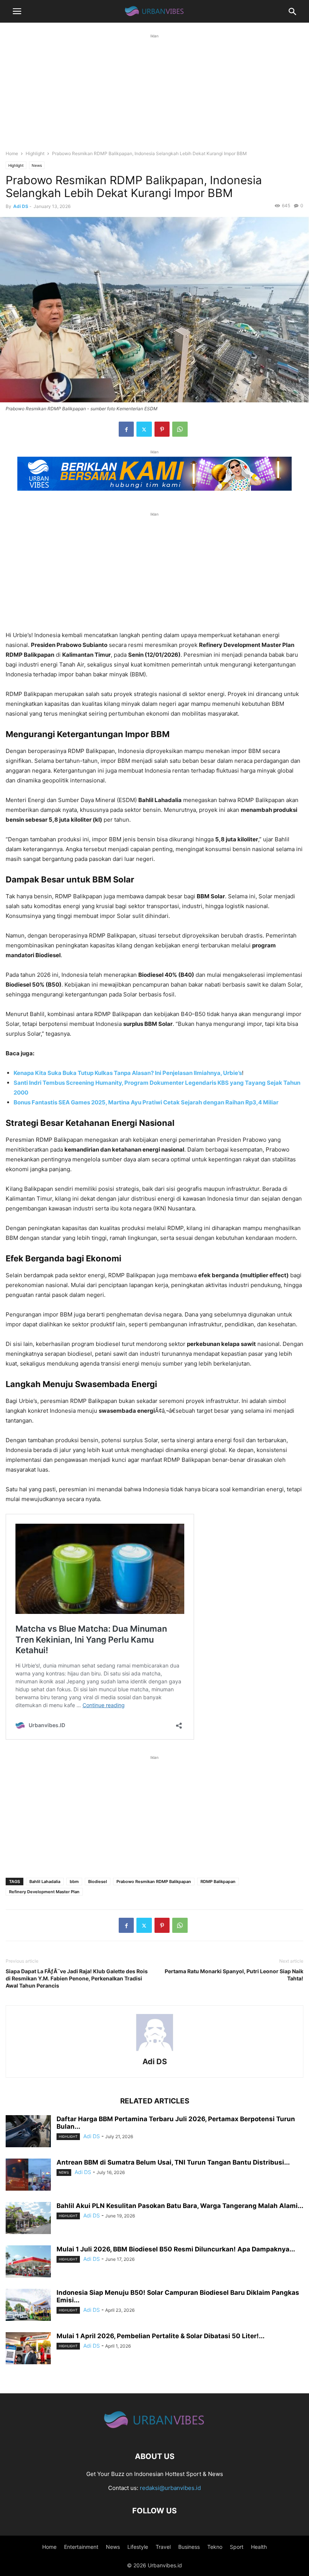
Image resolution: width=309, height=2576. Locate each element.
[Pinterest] (162, 429)
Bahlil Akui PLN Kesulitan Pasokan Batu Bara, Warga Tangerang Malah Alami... (180, 2206)
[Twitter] (144, 429)
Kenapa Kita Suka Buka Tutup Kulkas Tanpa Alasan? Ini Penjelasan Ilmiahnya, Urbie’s (128, 1073)
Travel (163, 2547)
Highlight (35, 153)
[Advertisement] (154, 93)
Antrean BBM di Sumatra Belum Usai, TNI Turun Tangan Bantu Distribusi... (173, 2162)
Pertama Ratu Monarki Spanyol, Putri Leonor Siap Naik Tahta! (234, 1975)
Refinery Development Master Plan (44, 1892)
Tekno (215, 2547)
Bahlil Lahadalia (45, 1882)
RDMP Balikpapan (218, 1882)
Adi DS (21, 206)
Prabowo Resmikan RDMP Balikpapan (154, 1882)
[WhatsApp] (180, 429)
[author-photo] (154, 2051)
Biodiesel (98, 1882)
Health (259, 2547)
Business (189, 2547)
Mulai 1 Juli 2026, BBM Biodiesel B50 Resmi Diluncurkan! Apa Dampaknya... (176, 2249)
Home (12, 153)
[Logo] (154, 2434)
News (37, 165)
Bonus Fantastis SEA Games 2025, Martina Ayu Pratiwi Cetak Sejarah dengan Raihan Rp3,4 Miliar (146, 1102)
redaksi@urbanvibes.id (170, 2488)
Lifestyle (138, 2547)
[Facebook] (126, 429)
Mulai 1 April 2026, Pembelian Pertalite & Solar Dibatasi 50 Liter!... (161, 2336)
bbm (74, 1882)
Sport (237, 2547)
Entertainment (81, 2547)
